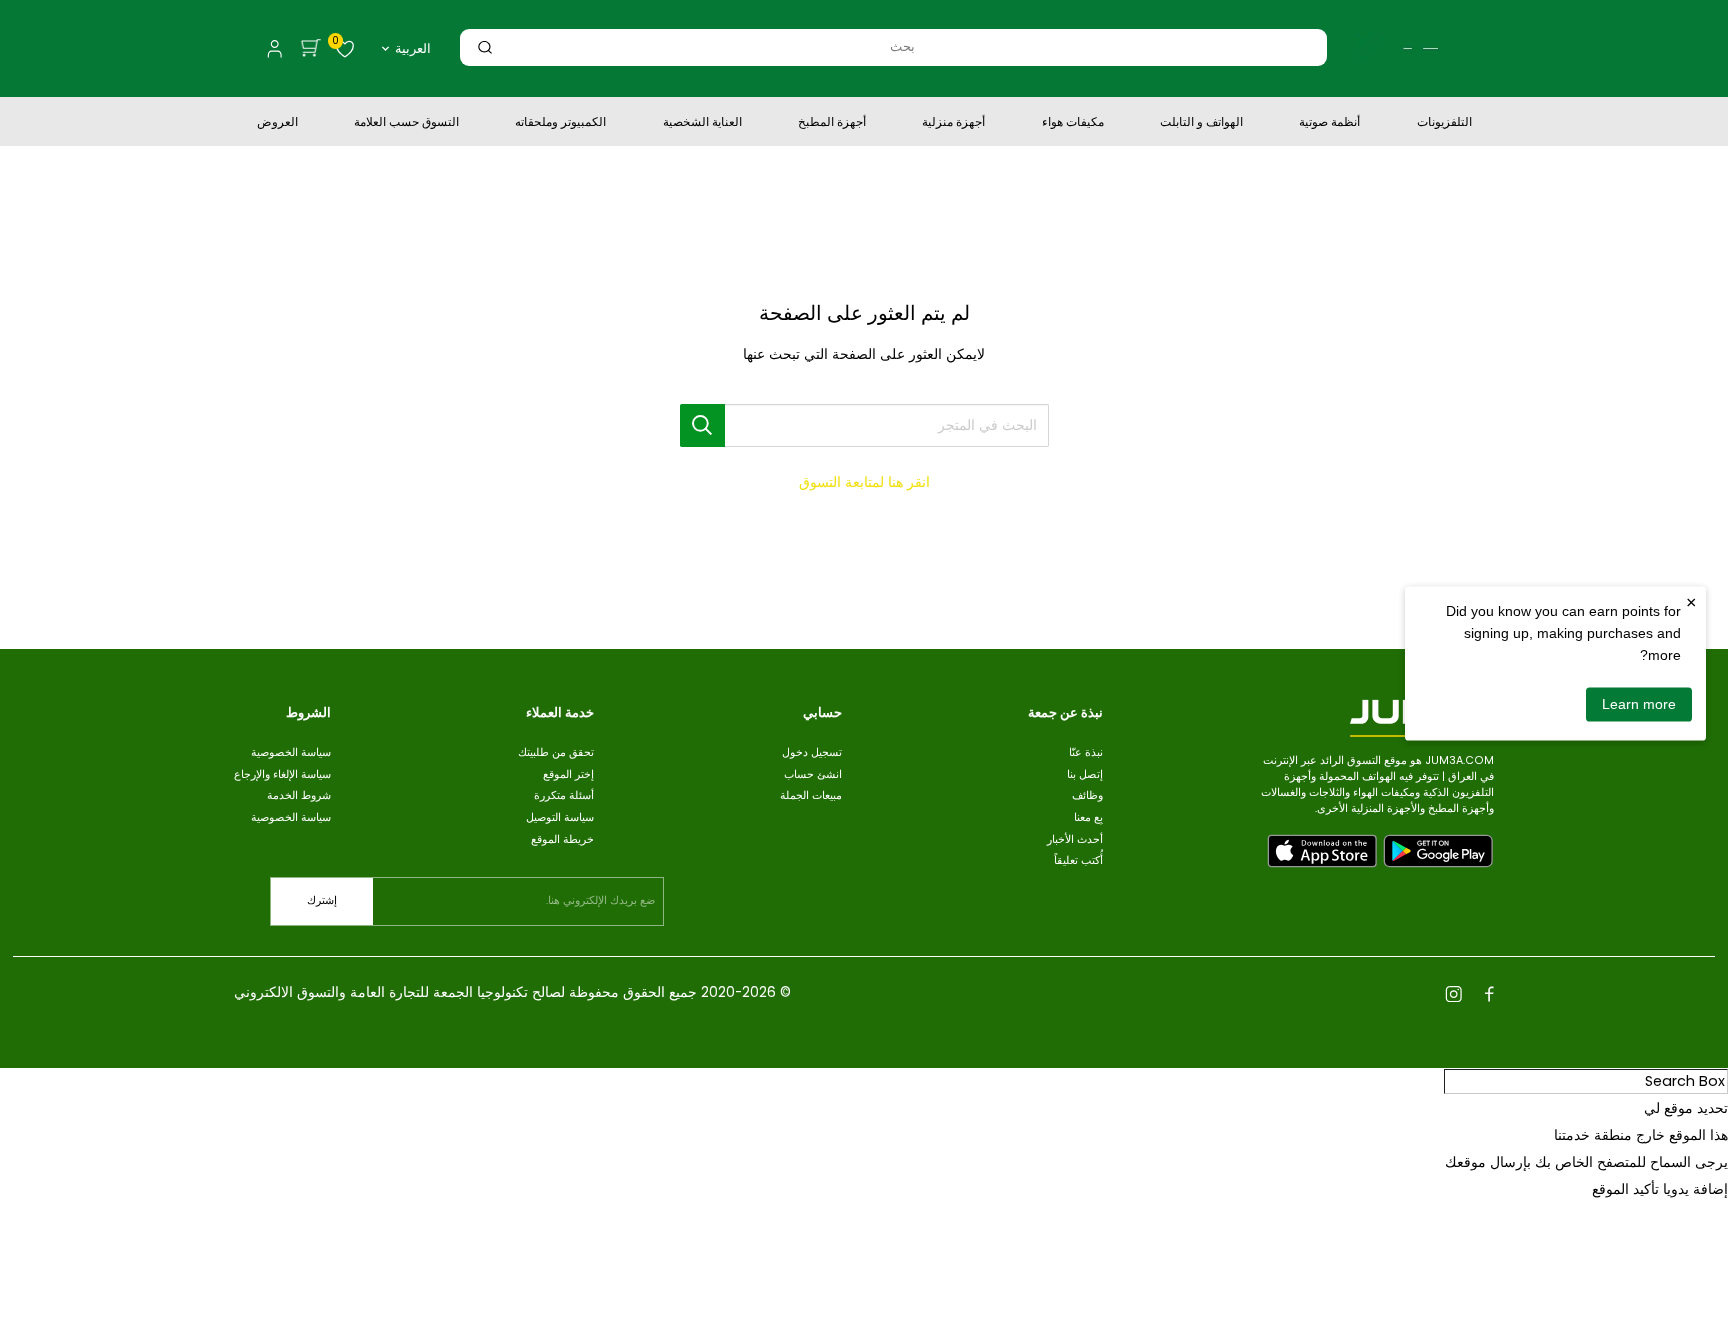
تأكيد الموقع (1625, 1189)
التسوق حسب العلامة (406, 124)
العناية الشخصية (702, 124)
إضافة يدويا (1695, 1189)
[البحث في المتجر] (703, 425)
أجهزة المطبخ (832, 124)
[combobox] (902, 46)
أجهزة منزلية (953, 124)
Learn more (1639, 704)
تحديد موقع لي (1686, 1108)
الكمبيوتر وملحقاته (560, 124)
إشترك (322, 900)
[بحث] (485, 46)
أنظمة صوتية (1329, 124)
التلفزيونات (1444, 124)
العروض (277, 124)
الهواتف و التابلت (1201, 124)
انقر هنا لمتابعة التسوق (864, 482)
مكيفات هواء (1073, 124)
